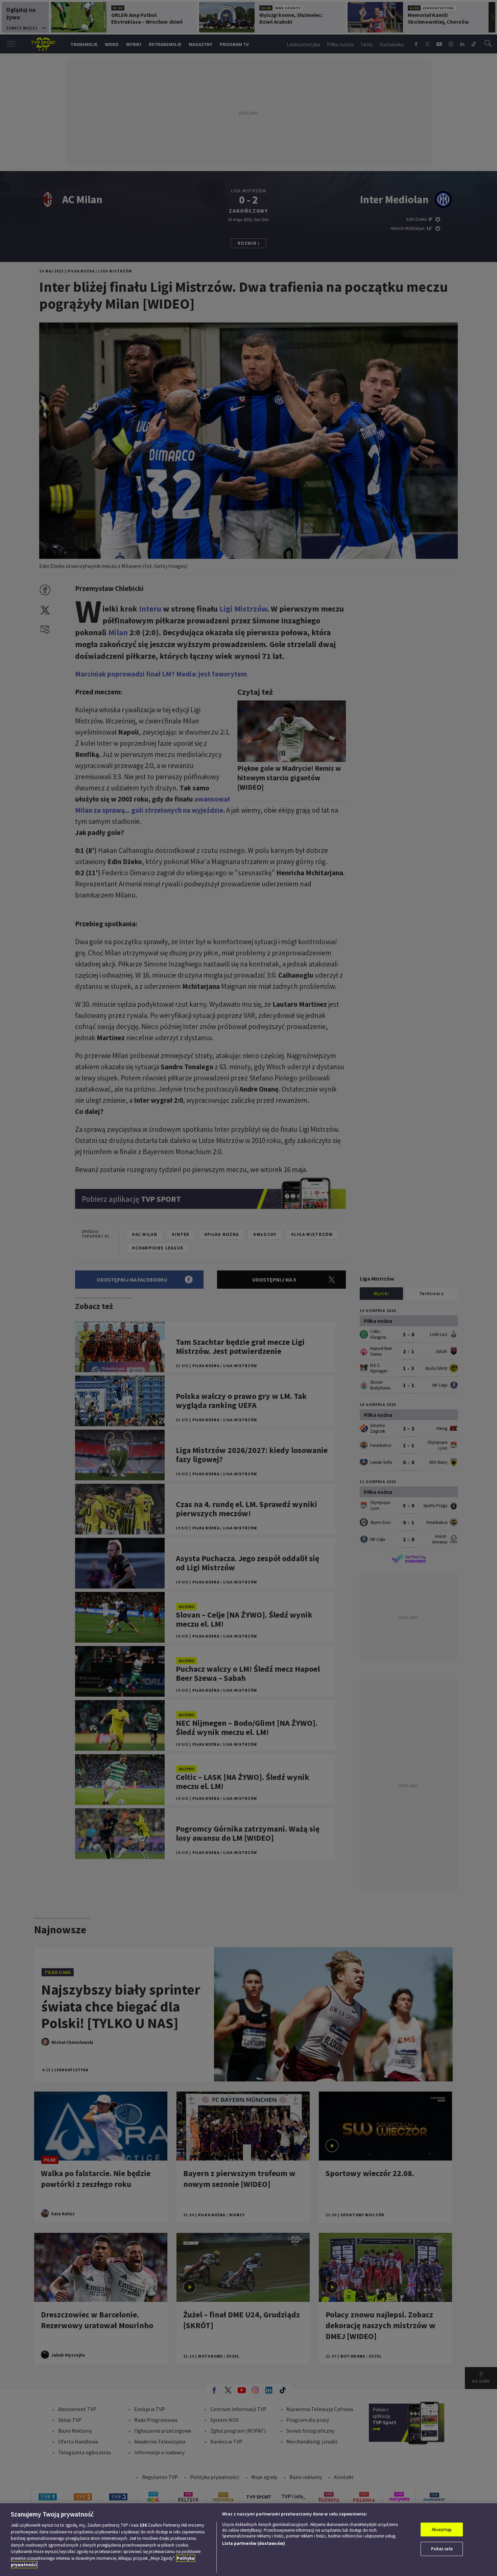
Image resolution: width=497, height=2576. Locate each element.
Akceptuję (442, 2530)
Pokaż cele (442, 2549)
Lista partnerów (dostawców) (254, 2543)
